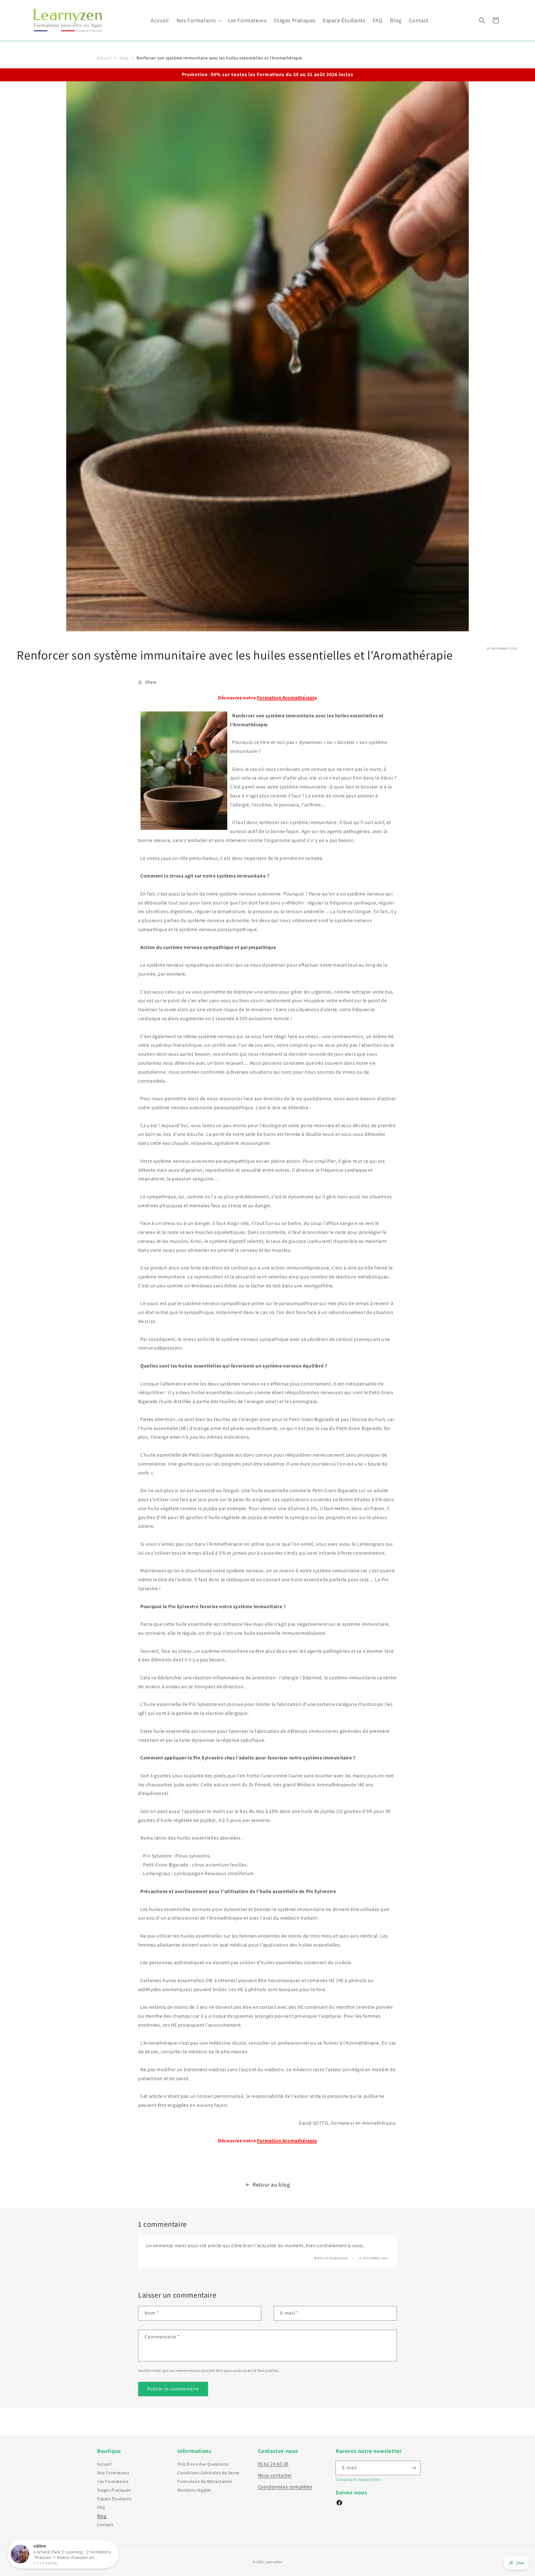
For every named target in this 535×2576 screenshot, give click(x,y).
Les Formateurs (113, 2481)
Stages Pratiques (114, 2490)
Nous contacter (275, 2475)
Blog (102, 2516)
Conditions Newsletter (358, 2479)
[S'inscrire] (413, 2468)
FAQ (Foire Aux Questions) (203, 2464)
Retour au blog (271, 2185)
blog (124, 58)
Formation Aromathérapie (287, 2141)
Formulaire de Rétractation (205, 2481)
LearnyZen (274, 2562)
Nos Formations (113, 2473)
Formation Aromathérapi (286, 698)
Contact (105, 2525)
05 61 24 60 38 (273, 2464)
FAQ (101, 2507)
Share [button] (151, 682)
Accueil (104, 58)
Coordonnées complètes (285, 2487)
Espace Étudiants (114, 2499)
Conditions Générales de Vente (208, 2473)
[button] (198, 20)
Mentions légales (194, 2490)
